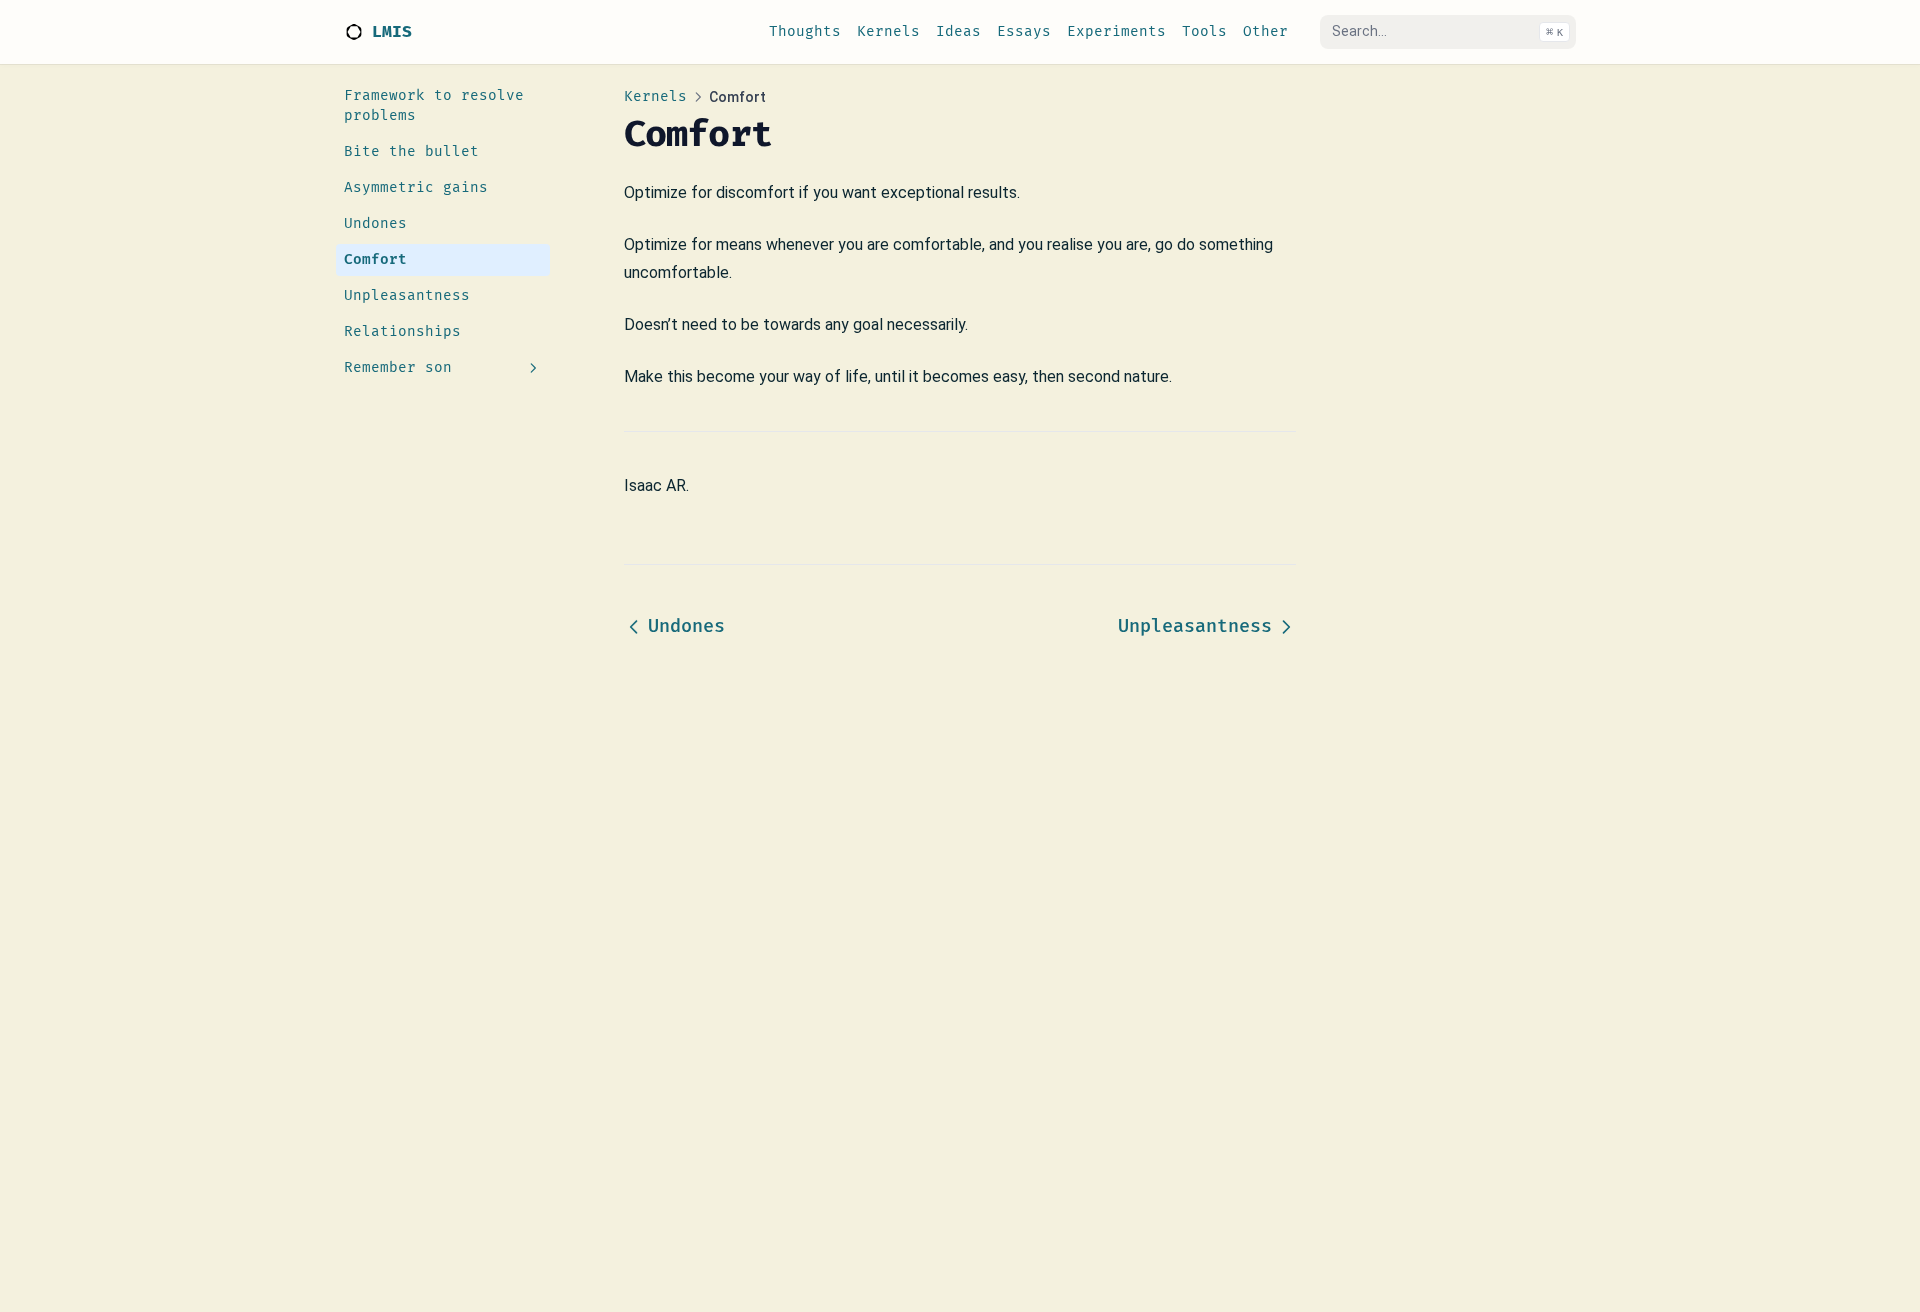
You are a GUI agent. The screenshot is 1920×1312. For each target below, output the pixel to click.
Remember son (398, 367)
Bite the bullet (411, 151)
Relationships (402, 331)
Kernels (655, 96)
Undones (375, 223)
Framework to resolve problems (434, 105)
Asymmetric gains (416, 187)
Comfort (375, 259)
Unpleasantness (407, 295)
